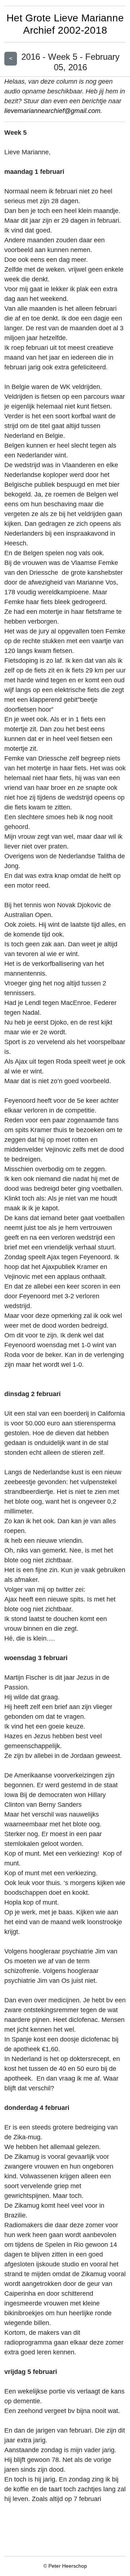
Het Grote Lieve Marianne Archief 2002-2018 (65, 24)
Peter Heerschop (68, 2566)
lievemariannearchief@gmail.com (52, 111)
